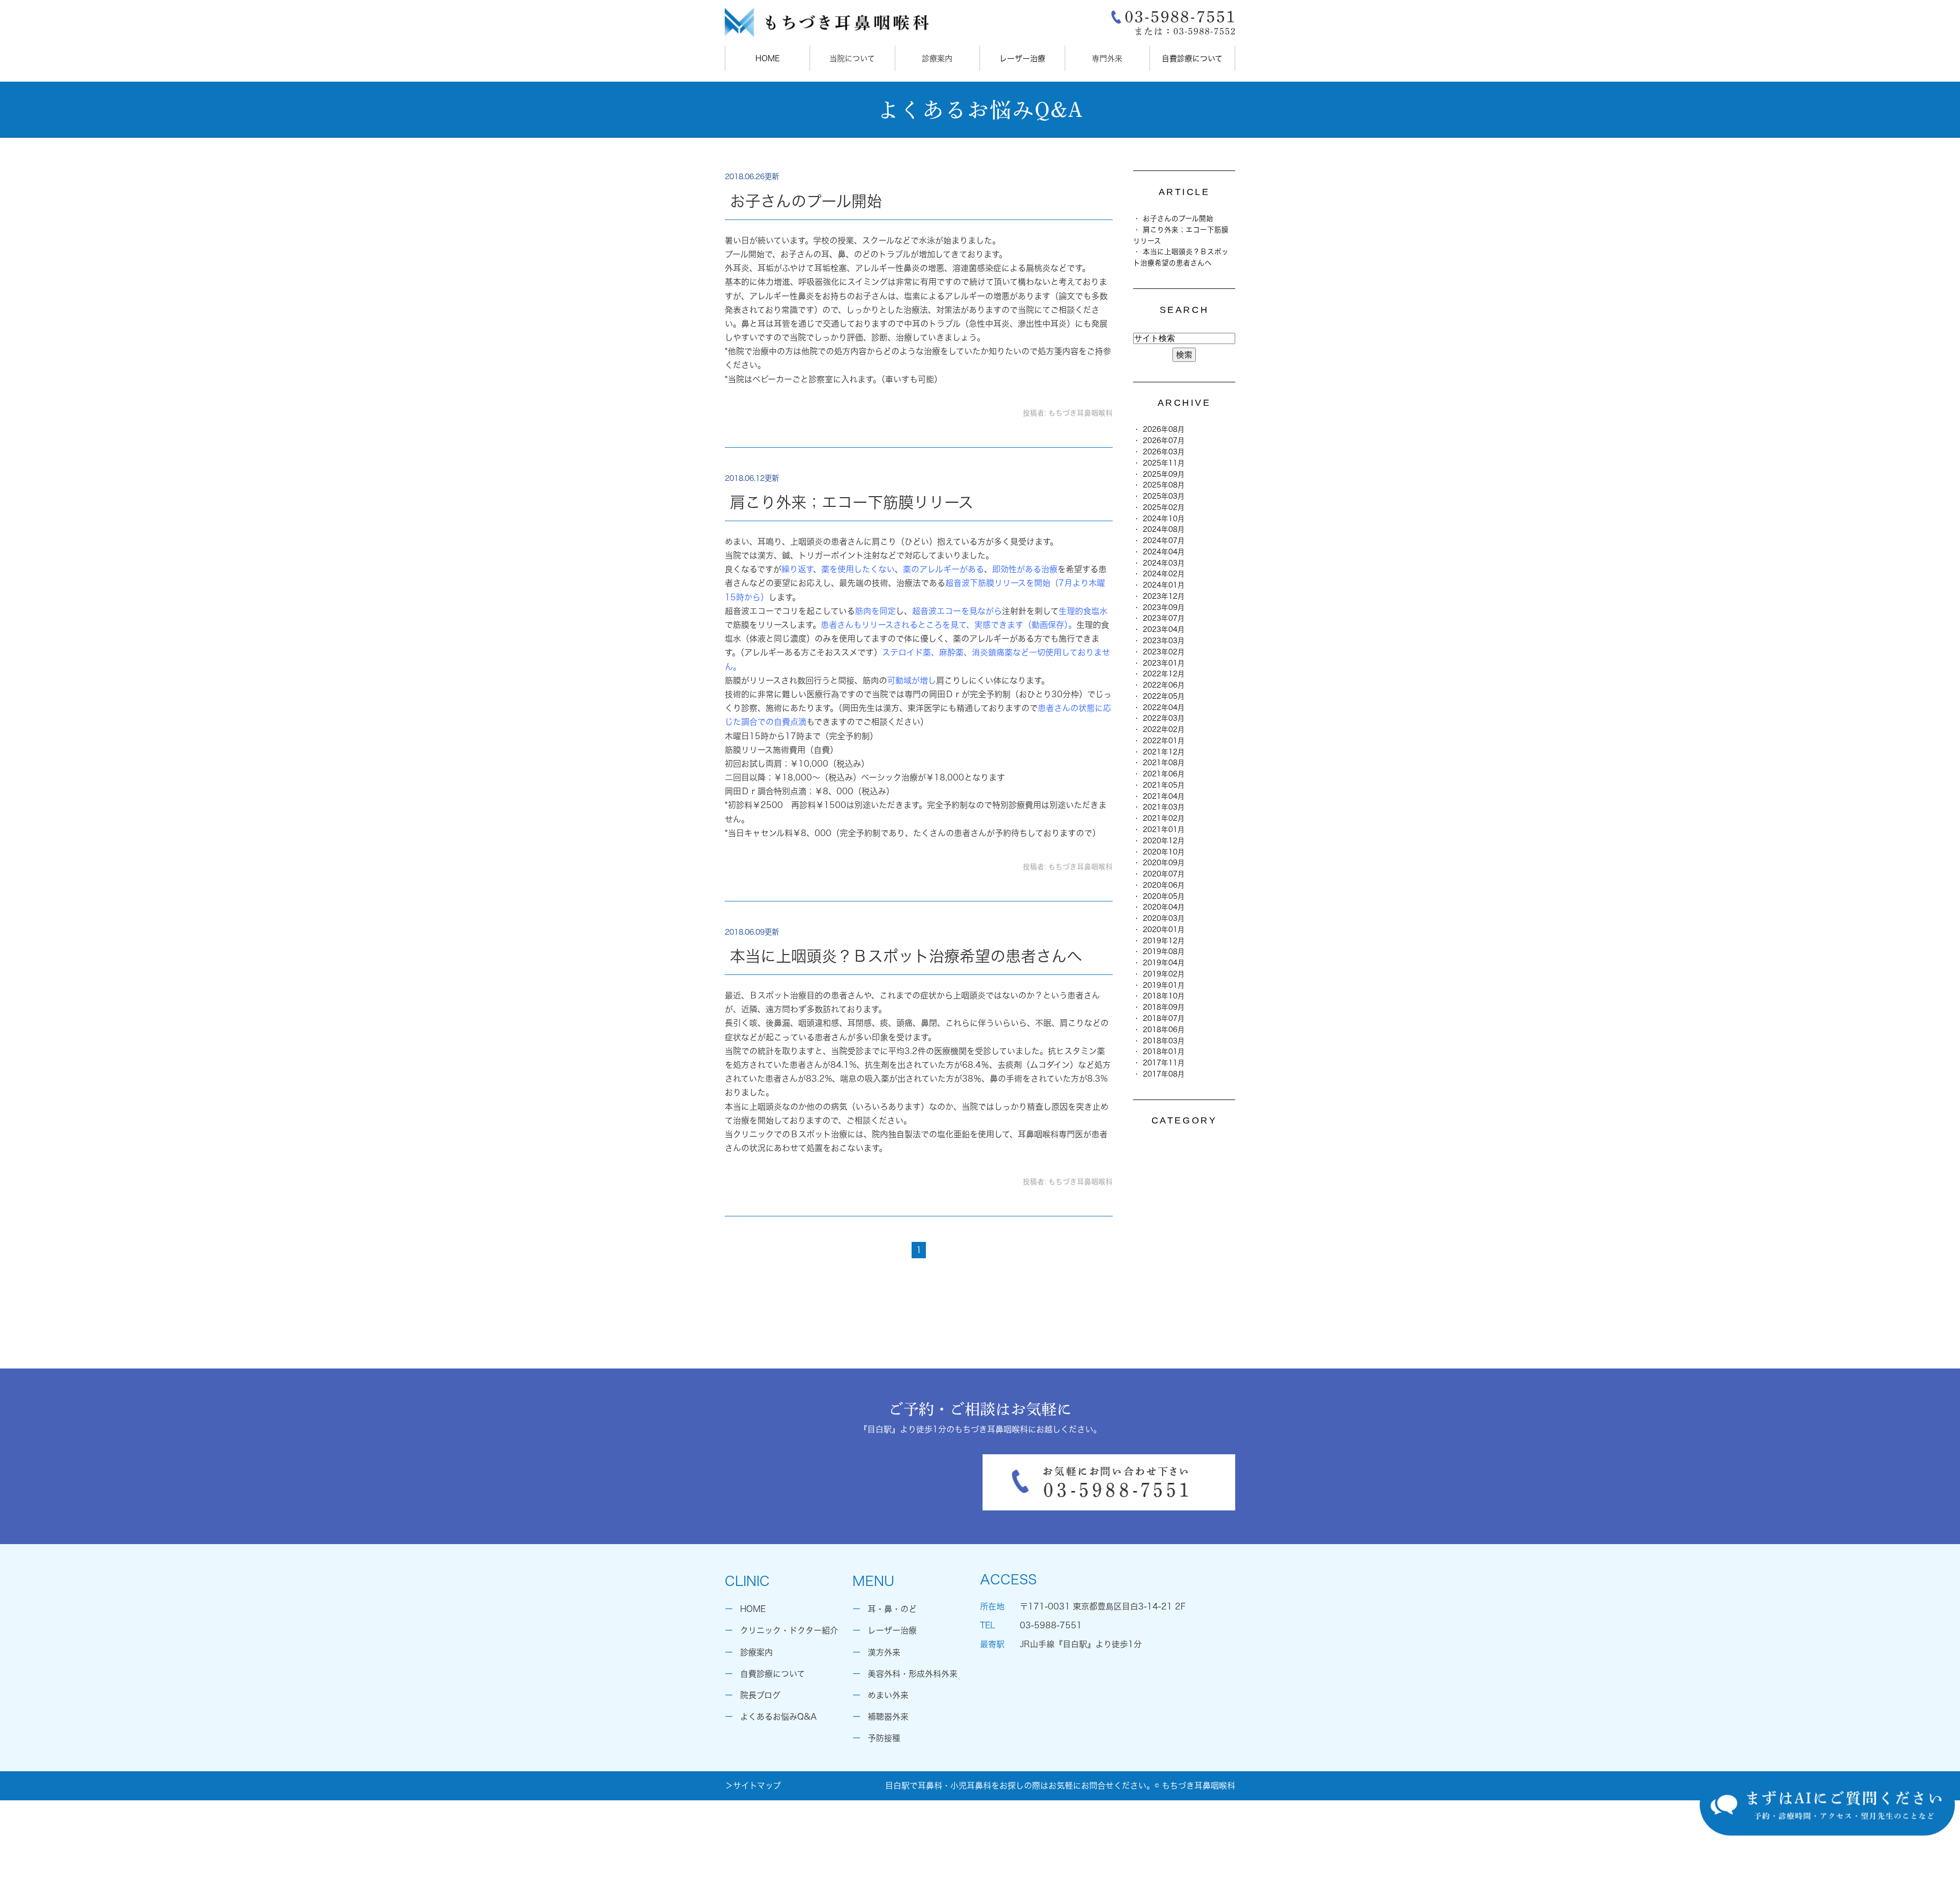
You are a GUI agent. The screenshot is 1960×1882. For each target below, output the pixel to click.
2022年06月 (1164, 685)
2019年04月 (1164, 963)
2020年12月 (1164, 841)
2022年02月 (1164, 729)
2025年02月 (1164, 507)
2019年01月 (1164, 985)
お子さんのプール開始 (806, 201)
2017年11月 (1164, 1063)
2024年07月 (1164, 541)
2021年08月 (1164, 763)
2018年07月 (1164, 1018)
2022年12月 (1164, 674)
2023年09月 (1164, 607)
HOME (768, 58)
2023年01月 (1164, 663)
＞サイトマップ (753, 1786)
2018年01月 (1164, 1052)
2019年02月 (1164, 974)
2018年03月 (1164, 1041)
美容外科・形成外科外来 (913, 1674)
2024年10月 (1164, 519)
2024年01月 (1164, 585)
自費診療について (1192, 58)
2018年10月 (1164, 996)
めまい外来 (888, 1695)
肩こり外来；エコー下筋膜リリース (852, 502)
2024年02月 (1164, 574)
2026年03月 (1164, 452)
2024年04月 (1164, 552)
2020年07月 (1164, 874)
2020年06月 (1164, 885)
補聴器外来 (888, 1717)
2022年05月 (1164, 696)
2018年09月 (1164, 1007)
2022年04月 (1164, 707)
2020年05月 (1164, 896)
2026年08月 (1164, 429)
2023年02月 (1164, 652)
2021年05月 (1164, 785)
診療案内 (756, 1652)
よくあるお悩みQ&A (778, 1717)
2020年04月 (1164, 907)
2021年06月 (1164, 774)
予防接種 (884, 1738)
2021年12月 (1164, 752)
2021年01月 (1164, 829)
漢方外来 (884, 1652)
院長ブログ (760, 1695)
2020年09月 (1164, 863)
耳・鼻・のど (892, 1609)
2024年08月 (1164, 529)
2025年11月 (1164, 463)
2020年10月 (1164, 852)
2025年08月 (1164, 485)
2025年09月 (1164, 474)
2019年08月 (1164, 951)
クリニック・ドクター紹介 (789, 1630)
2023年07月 (1164, 618)
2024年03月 (1164, 563)
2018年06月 (1164, 1030)
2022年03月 (1164, 718)
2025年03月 (1164, 496)
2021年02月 (1164, 818)
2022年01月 (1164, 741)
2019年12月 (1164, 941)
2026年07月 (1164, 441)
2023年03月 (1164, 641)
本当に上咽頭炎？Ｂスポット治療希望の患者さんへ (906, 956)
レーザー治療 (1022, 58)
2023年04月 (1164, 629)
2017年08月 (1164, 1074)
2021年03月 (1164, 807)
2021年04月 (1164, 796)
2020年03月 (1164, 918)
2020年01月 (1164, 930)
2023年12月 (1164, 596)
